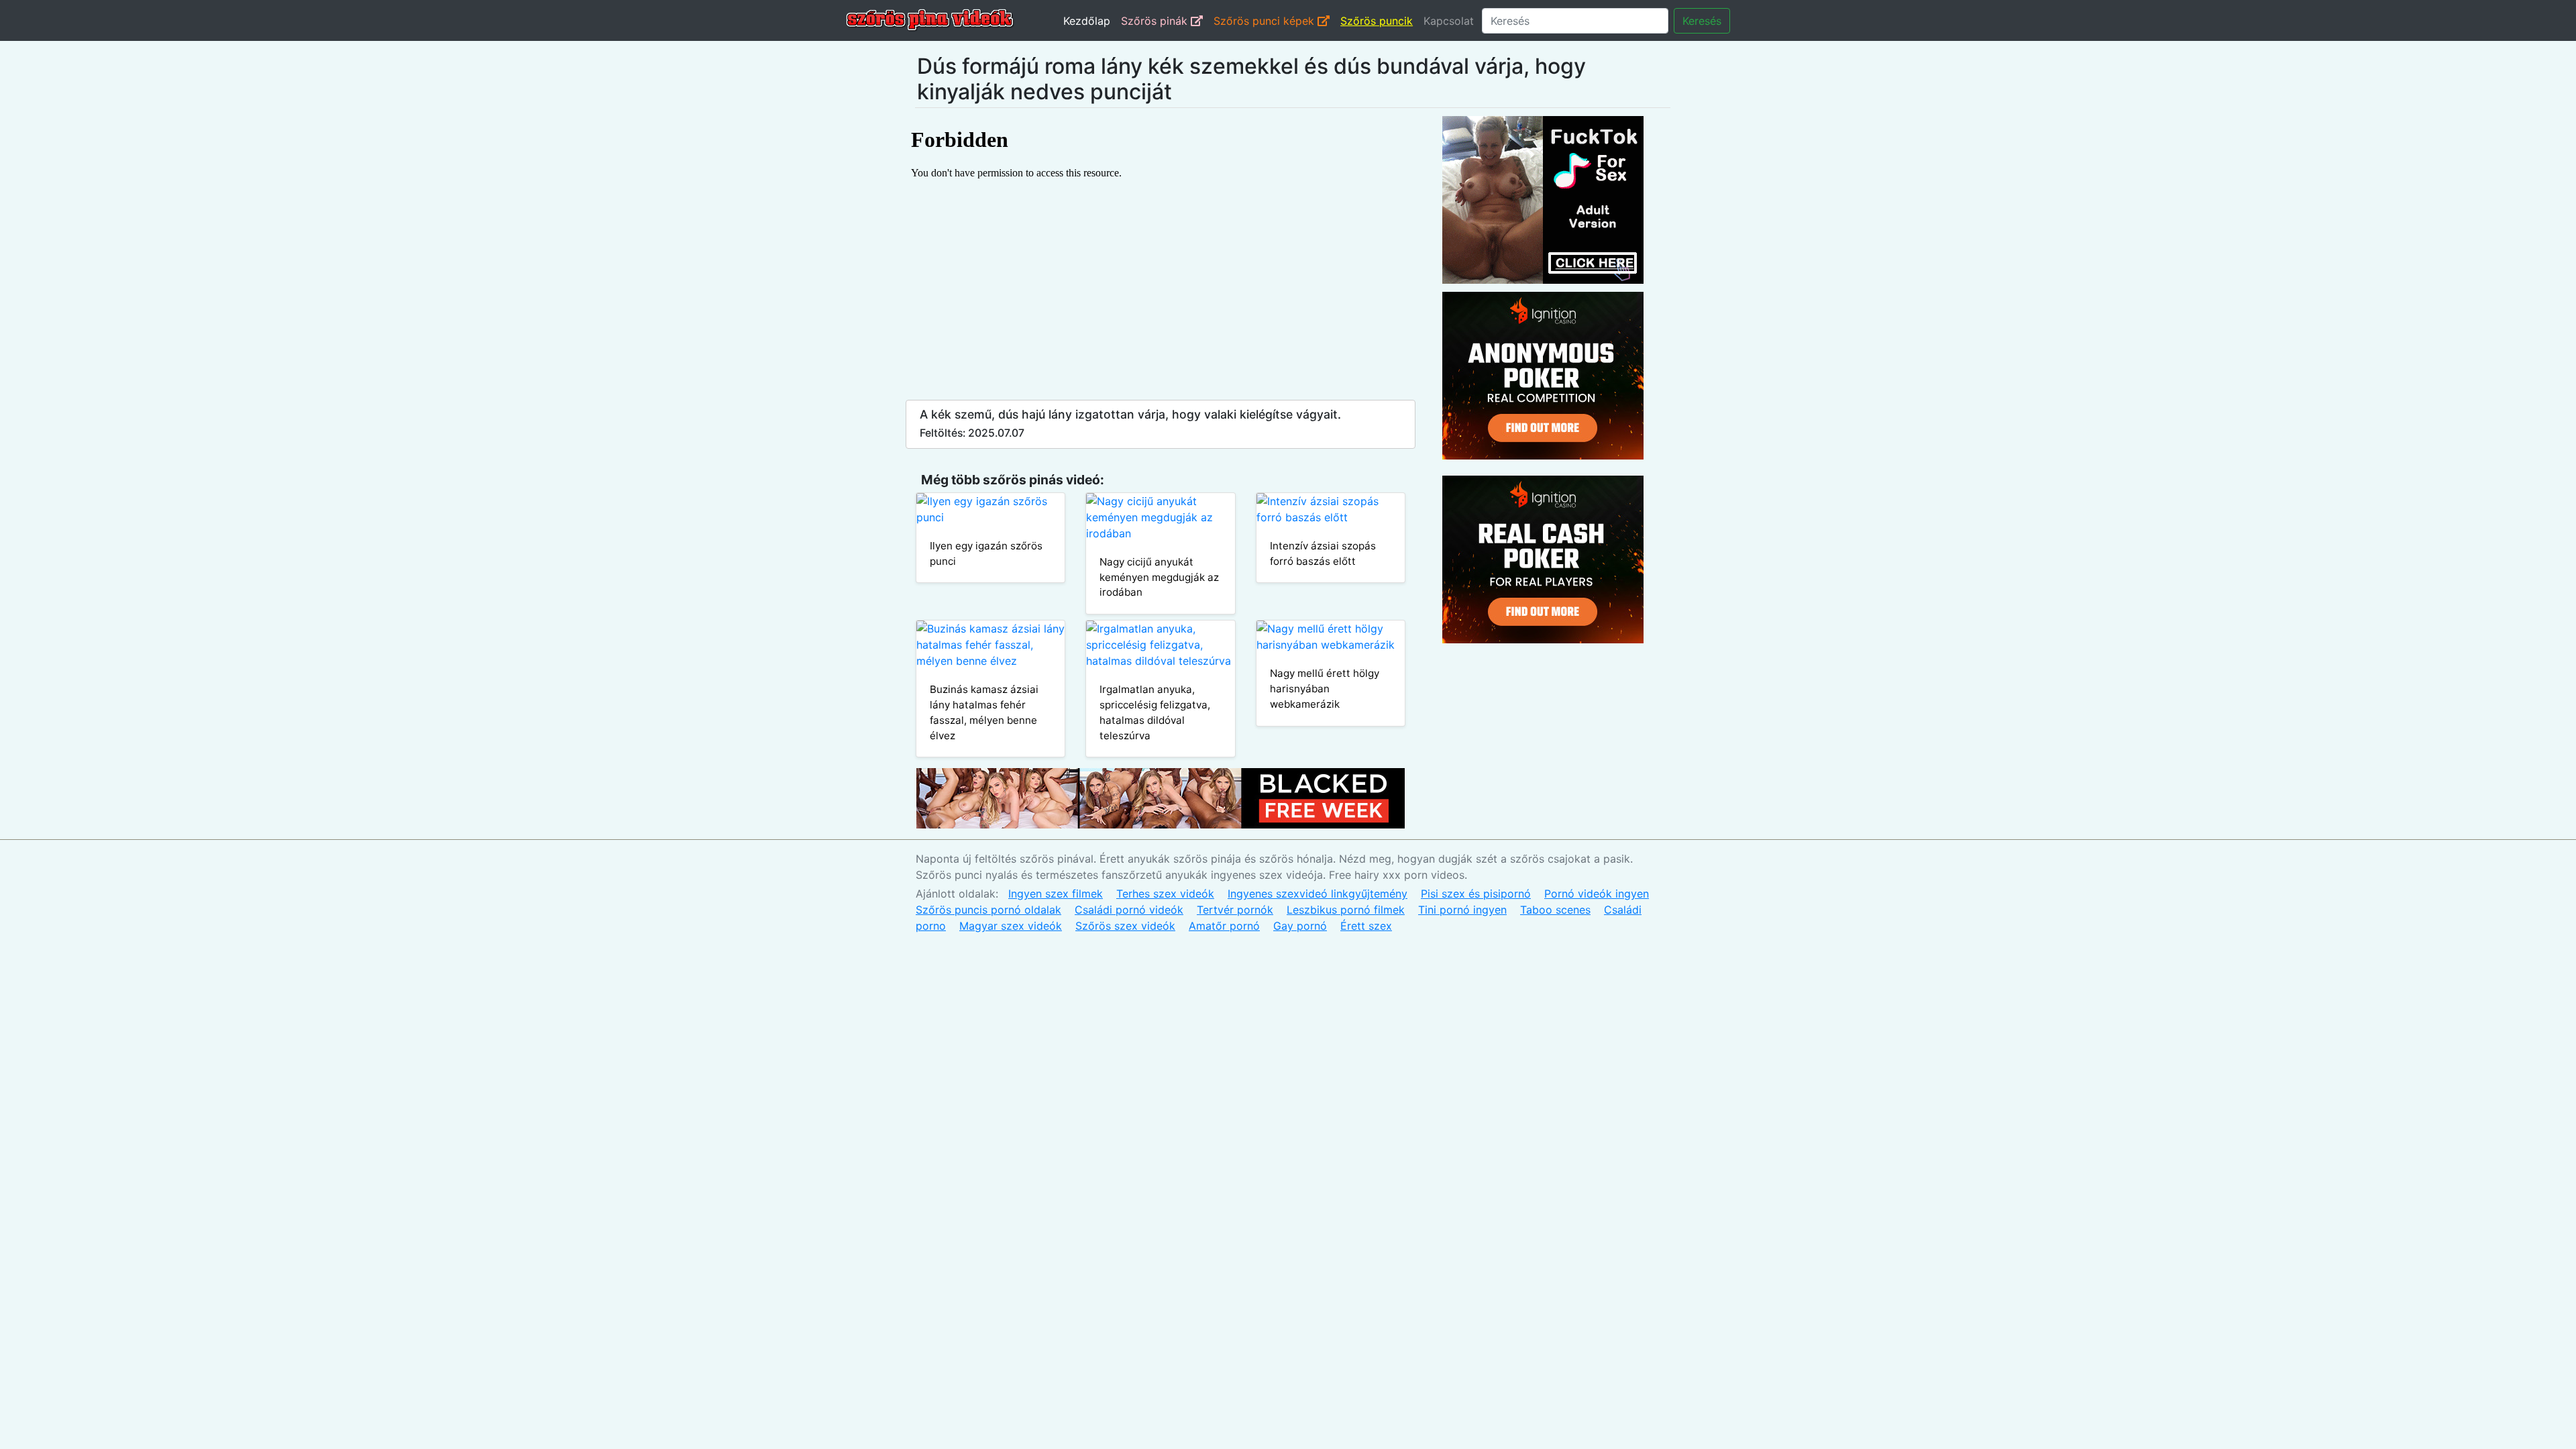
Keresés (1702, 21)
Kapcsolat (1449, 21)
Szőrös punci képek (1266, 21)
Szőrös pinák (1156, 21)
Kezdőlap (1087, 21)
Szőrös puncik (1377, 21)
